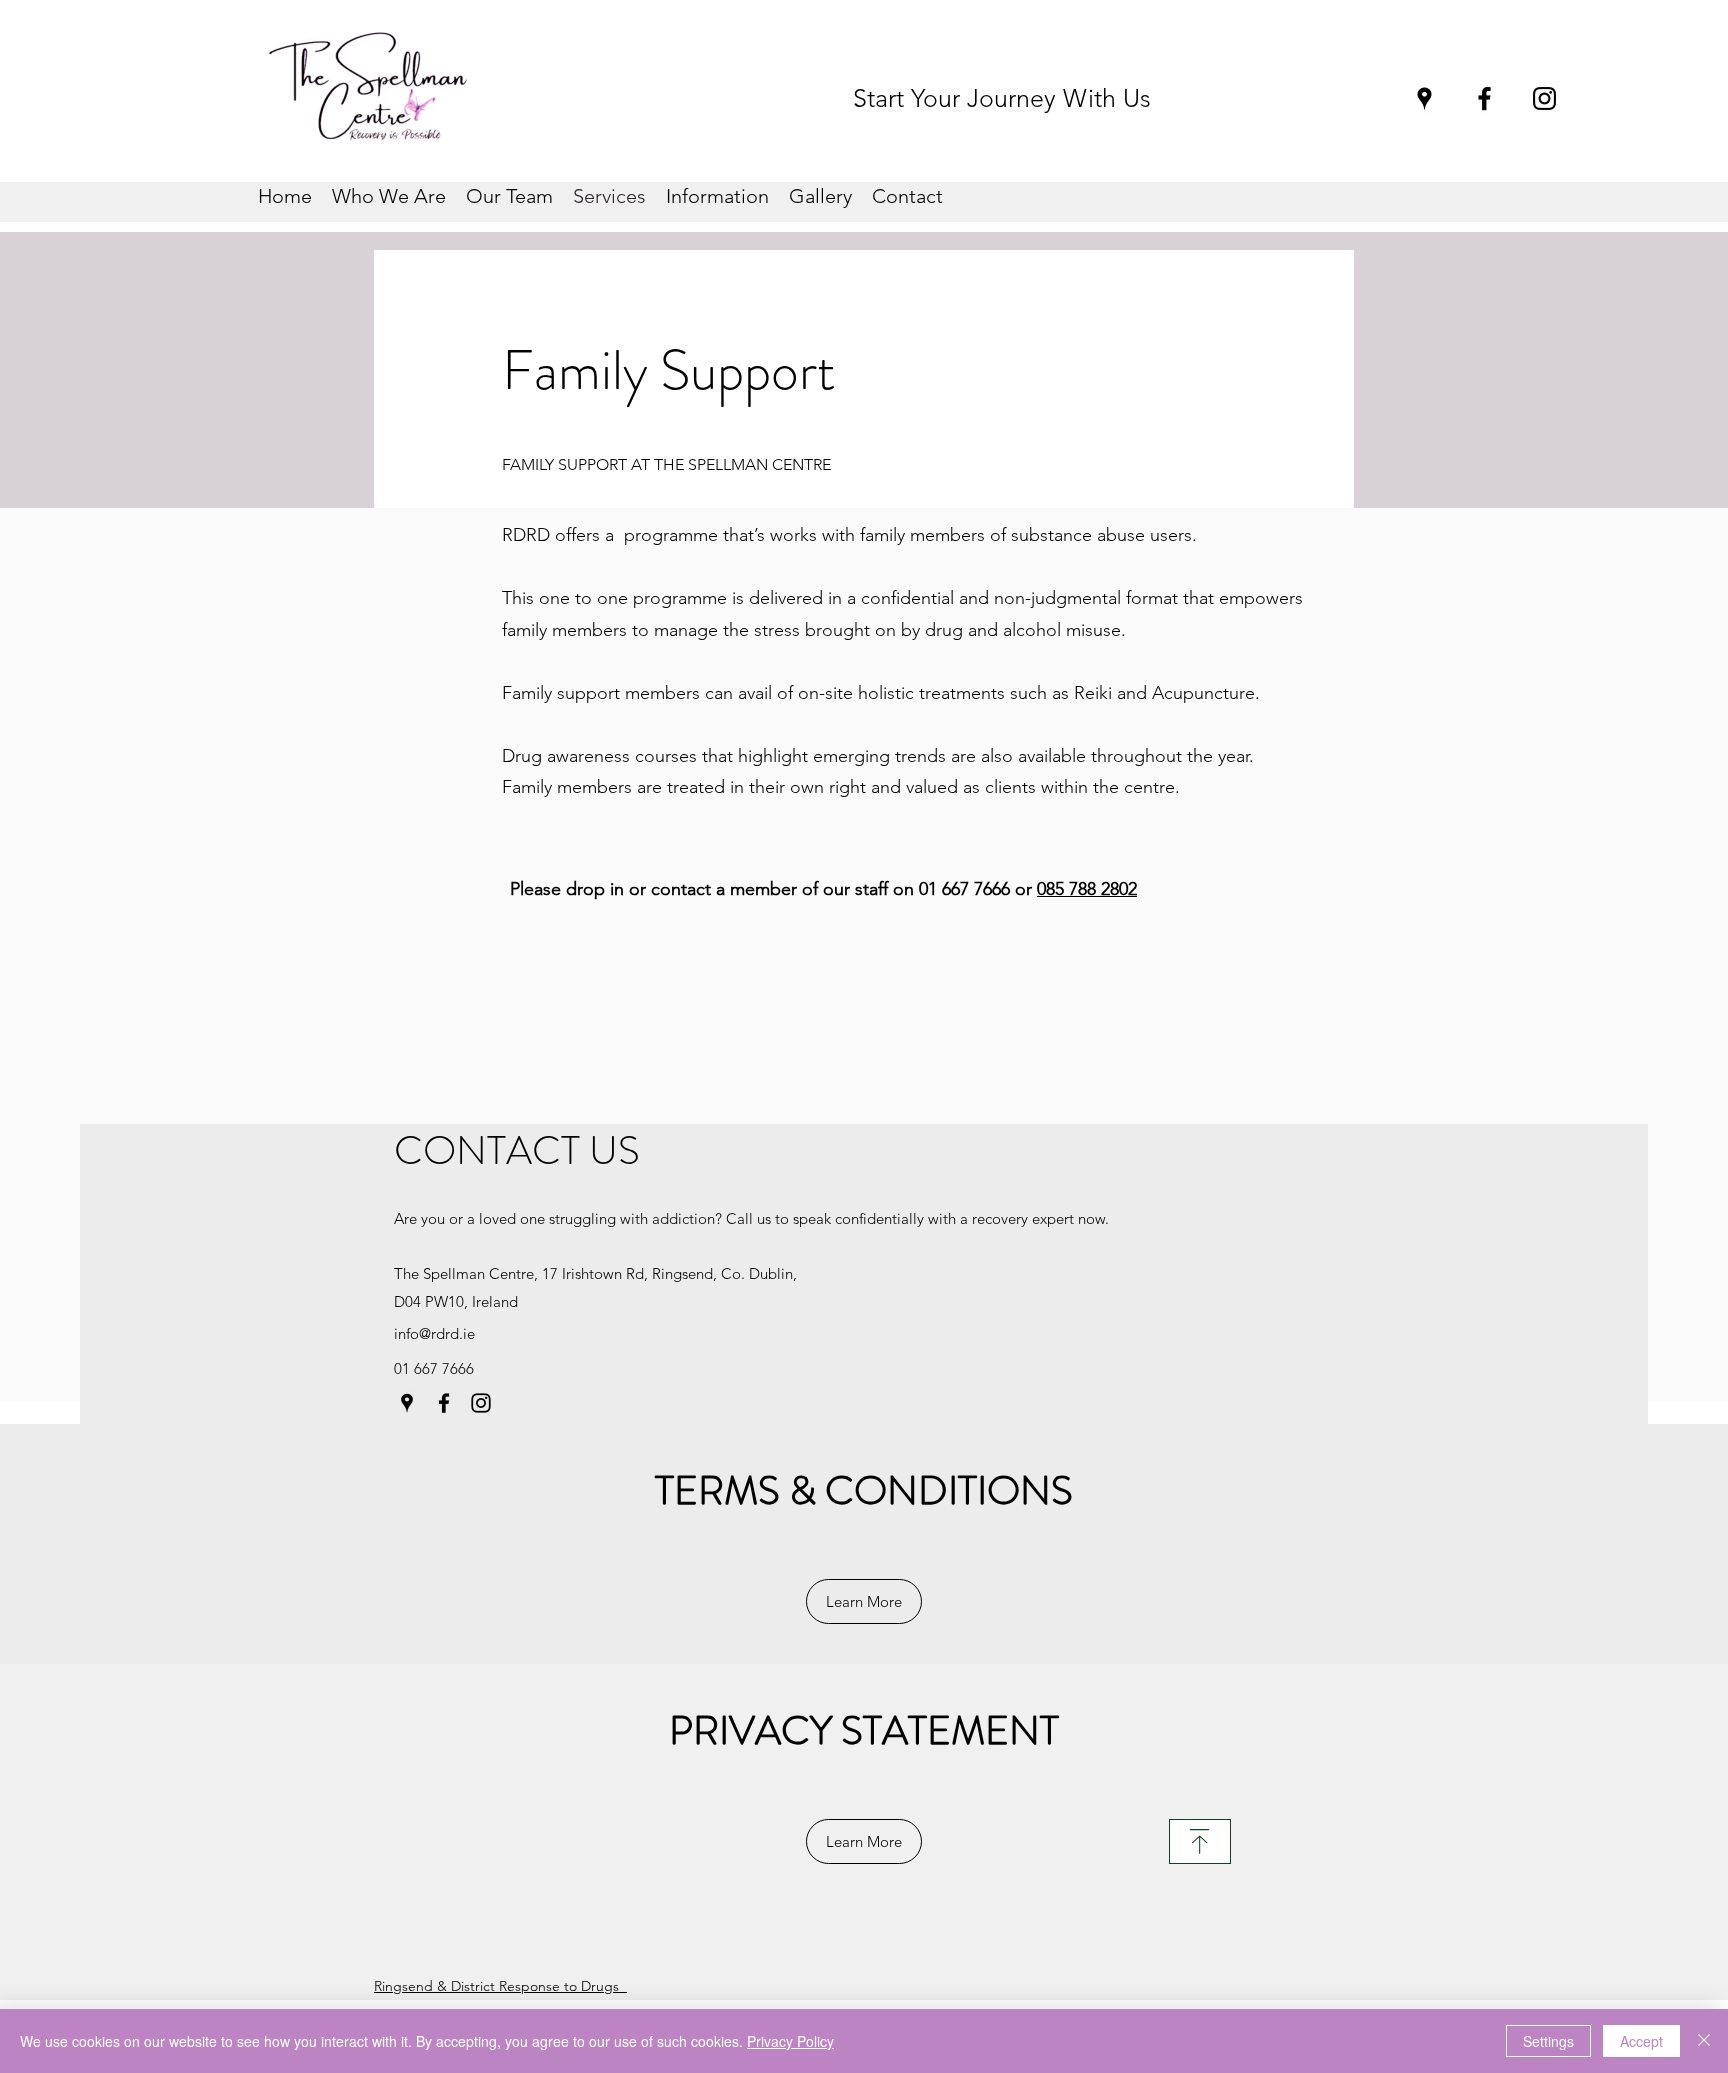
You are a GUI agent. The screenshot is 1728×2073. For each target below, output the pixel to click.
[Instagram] (1544, 98)
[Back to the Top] (1200, 1841)
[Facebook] (1484, 98)
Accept (1641, 2041)
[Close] (1704, 2041)
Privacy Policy (790, 2041)
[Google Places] (1424, 98)
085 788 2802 (1087, 889)
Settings (1548, 2041)
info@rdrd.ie (434, 1333)
